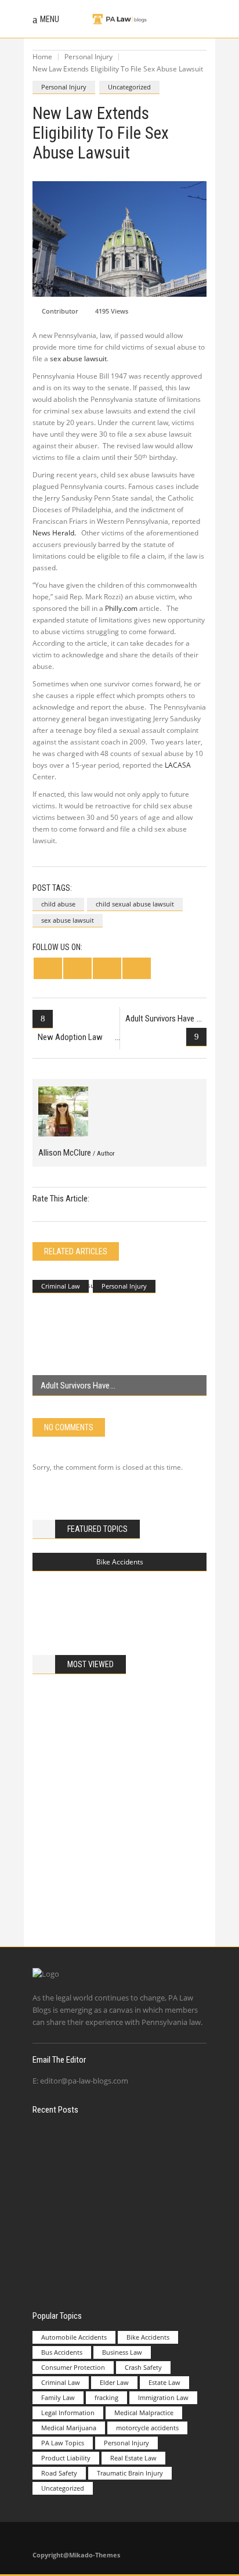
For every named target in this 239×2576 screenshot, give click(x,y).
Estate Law (164, 2382)
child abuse (58, 904)
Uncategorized (129, 87)
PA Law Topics (63, 2443)
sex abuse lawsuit (78, 359)
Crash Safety (143, 2367)
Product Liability (66, 2458)
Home (42, 57)
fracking (106, 2397)
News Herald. (54, 533)
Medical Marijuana (69, 2428)
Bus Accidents (62, 2352)
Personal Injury (88, 57)
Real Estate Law (133, 2458)
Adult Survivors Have (75, 1386)
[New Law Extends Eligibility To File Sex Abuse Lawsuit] (63, 1111)
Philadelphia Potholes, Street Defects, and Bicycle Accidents (141, 1598)
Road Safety (59, 2473)
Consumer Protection (73, 2367)
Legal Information (68, 2413)
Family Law (58, 2397)
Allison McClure (77, 1153)
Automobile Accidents (74, 2337)
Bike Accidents (120, 1562)
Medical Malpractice (144, 2413)
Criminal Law (61, 1286)
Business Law (122, 2352)
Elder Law (114, 2382)
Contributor (60, 311)
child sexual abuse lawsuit (135, 904)
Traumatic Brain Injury (130, 2473)
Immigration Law (163, 2397)
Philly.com (121, 608)
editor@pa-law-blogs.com (84, 2081)
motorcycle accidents (147, 2428)
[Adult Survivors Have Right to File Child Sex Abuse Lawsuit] (119, 1338)
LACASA (178, 765)
